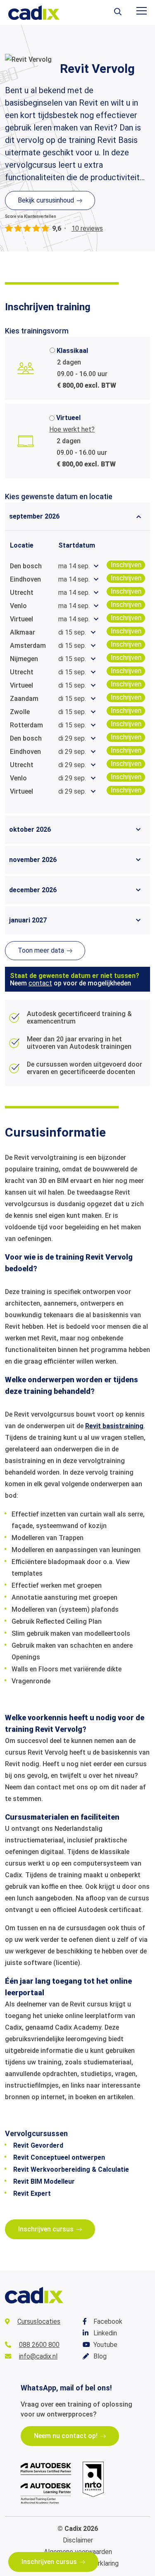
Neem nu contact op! (66, 2436)
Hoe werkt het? (72, 429)
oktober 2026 (30, 829)
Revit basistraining (114, 1426)
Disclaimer (78, 2540)
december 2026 (33, 890)
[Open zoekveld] (118, 12)
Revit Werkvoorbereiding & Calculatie (71, 2169)
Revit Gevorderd (38, 2145)
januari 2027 (28, 920)
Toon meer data (41, 950)
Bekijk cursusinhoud (46, 200)
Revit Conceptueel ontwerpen (59, 2157)
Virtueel (68, 418)
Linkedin (105, 2333)
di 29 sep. (72, 738)
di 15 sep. (72, 632)
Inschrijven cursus (49, 2562)
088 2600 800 (39, 2345)
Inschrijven (126, 565)
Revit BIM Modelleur (44, 2181)
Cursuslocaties (39, 2321)
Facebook (108, 2321)
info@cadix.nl (38, 2356)
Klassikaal (72, 351)
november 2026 (33, 860)
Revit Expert (32, 2193)
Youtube (105, 2345)
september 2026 (34, 516)
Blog (100, 2356)
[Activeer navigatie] (142, 11)
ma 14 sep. (74, 566)
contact (40, 983)
